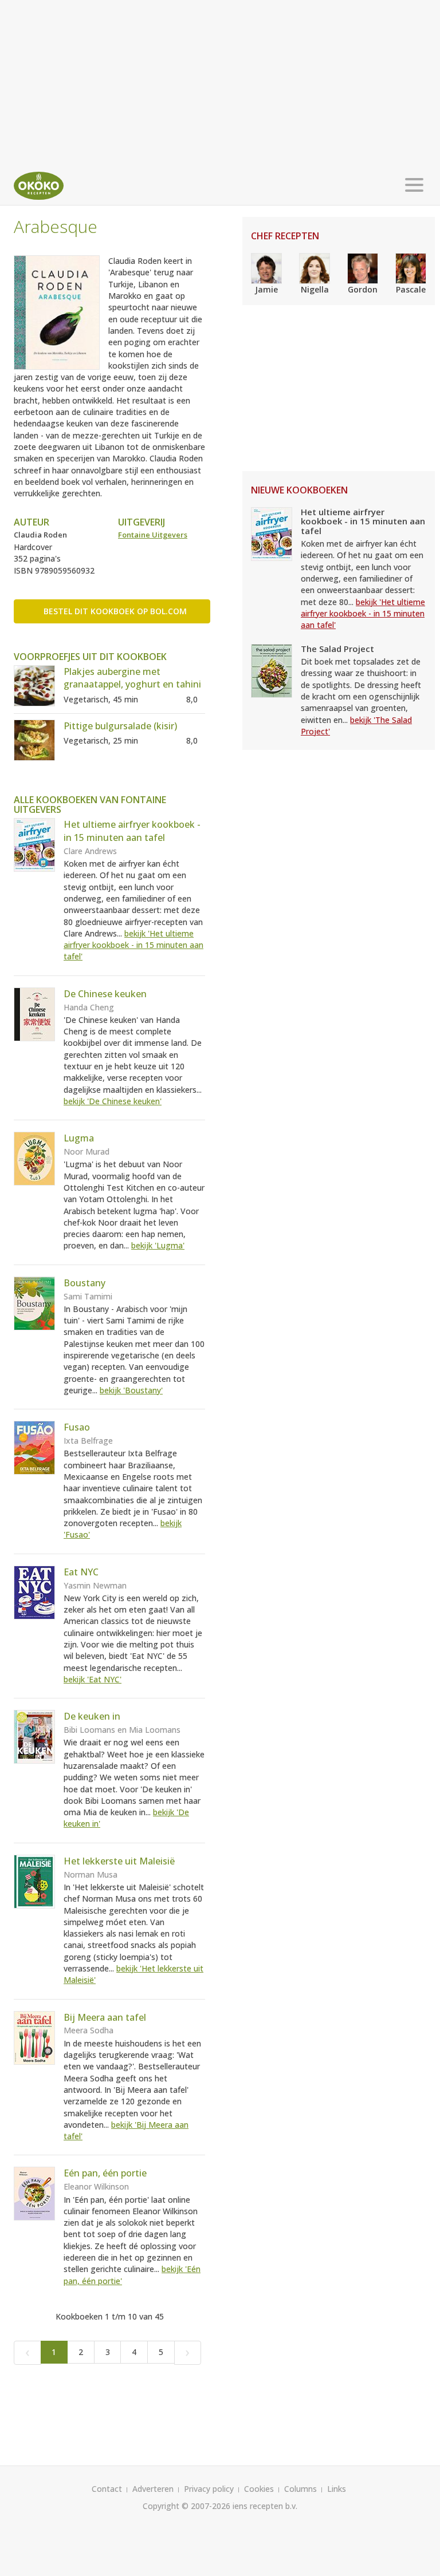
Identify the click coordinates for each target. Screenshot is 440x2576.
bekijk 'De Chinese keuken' (113, 1101)
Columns (300, 2489)
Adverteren (153, 2489)
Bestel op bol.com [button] (115, 611)
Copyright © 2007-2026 (186, 2506)
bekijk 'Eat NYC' (93, 1679)
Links (337, 2489)
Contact (107, 2489)
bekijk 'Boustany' (131, 1390)
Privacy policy (209, 2489)
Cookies (259, 2489)
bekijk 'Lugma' (158, 1245)
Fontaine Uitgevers (153, 535)
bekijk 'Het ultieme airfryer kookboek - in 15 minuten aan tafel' (133, 945)
